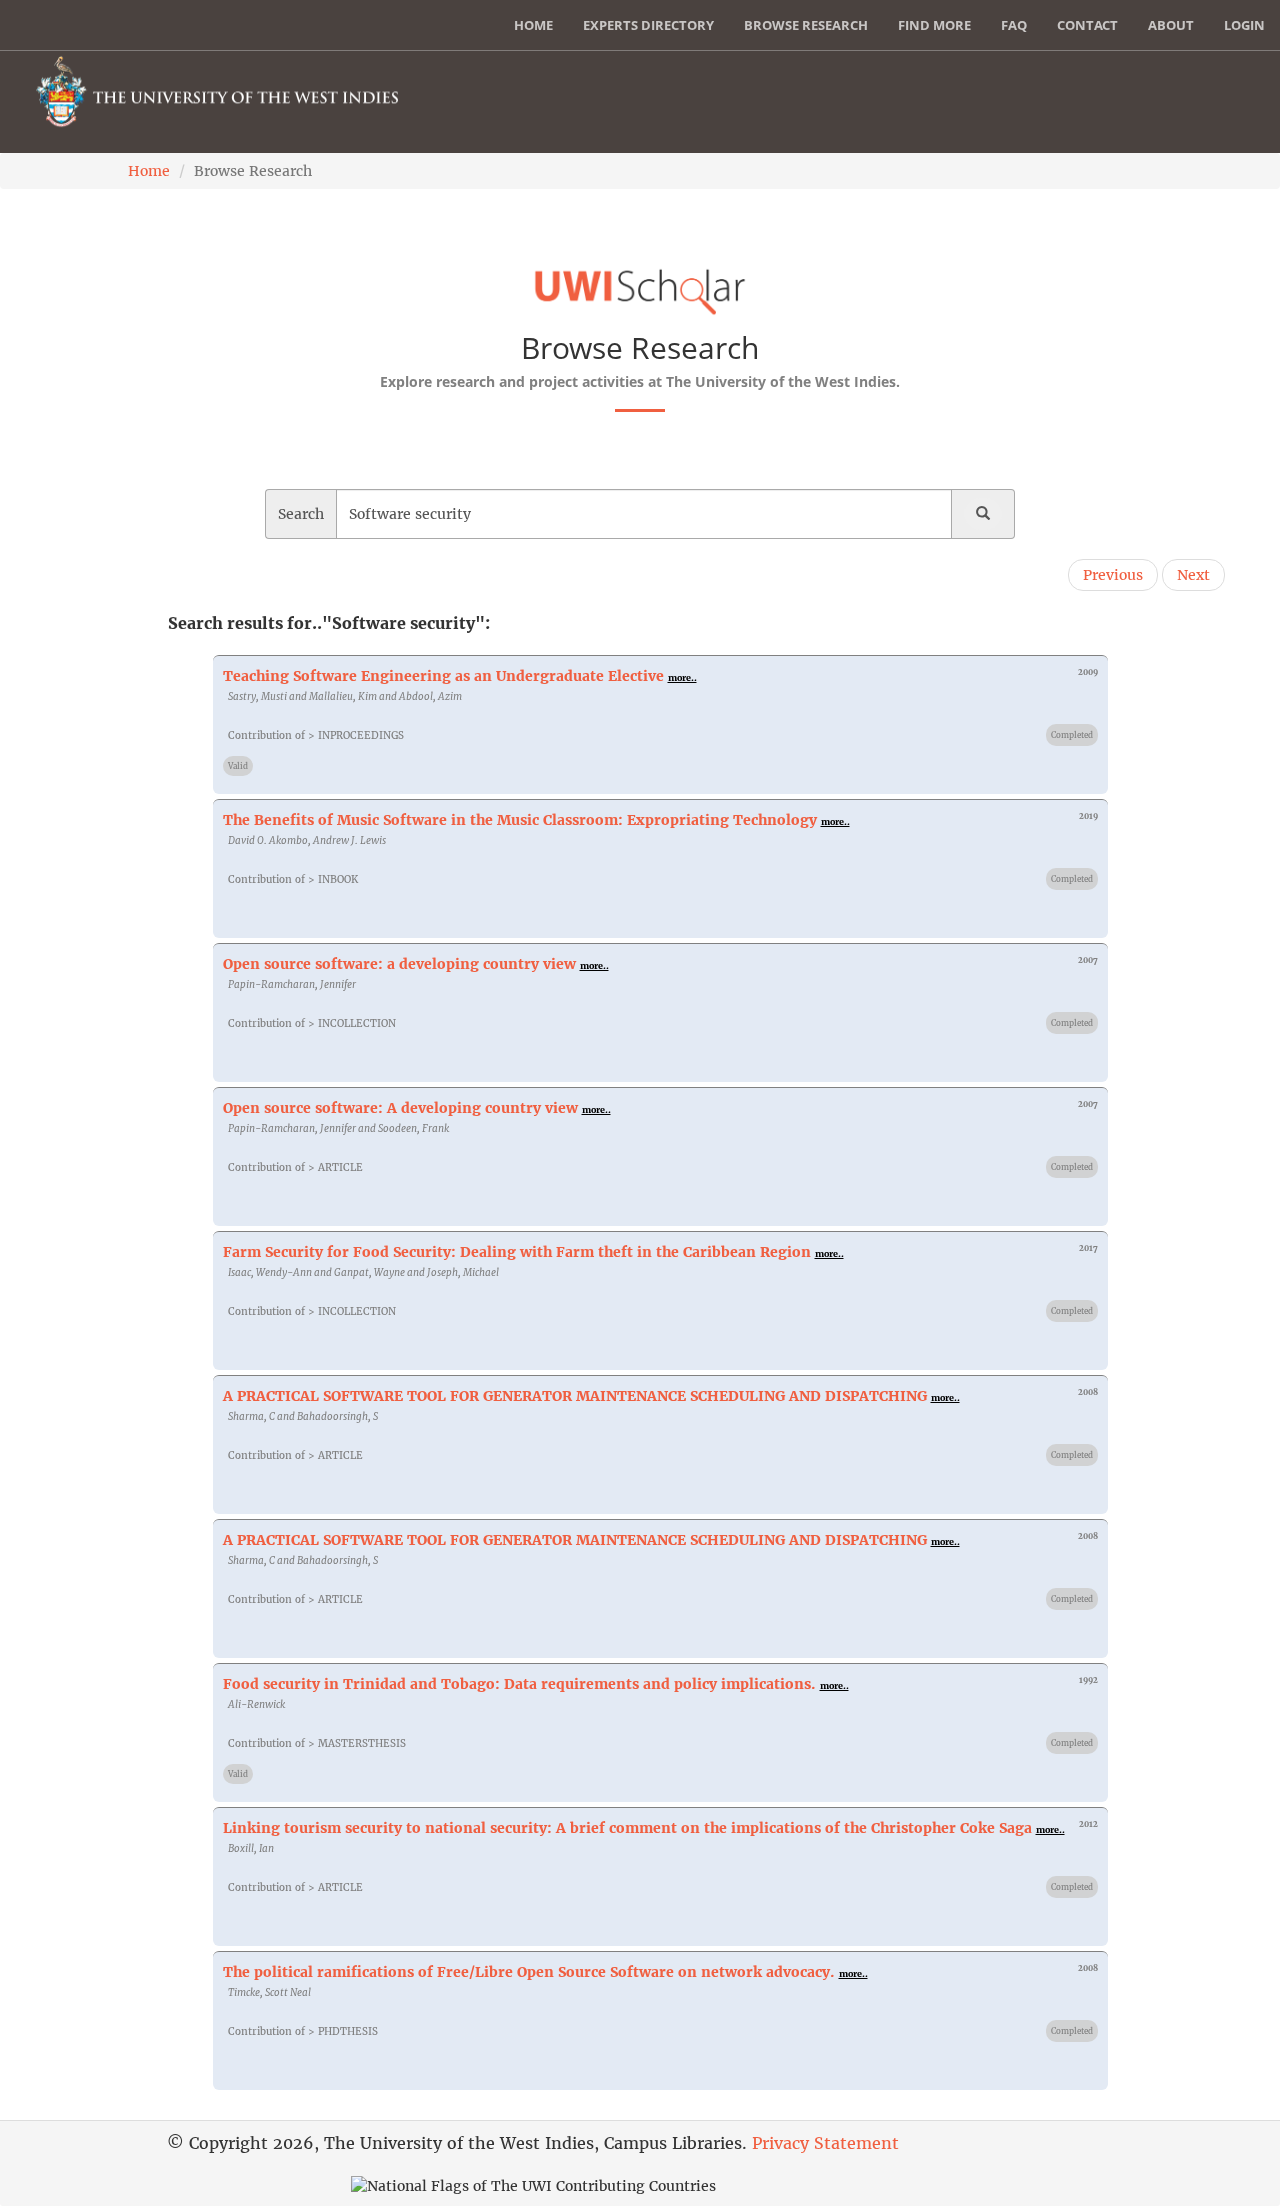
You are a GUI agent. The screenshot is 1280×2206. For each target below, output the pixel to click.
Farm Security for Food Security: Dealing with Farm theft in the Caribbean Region (517, 1252)
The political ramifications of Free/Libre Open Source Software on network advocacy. (529, 1972)
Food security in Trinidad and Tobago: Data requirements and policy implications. (519, 1684)
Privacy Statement (825, 2143)
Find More (934, 25)
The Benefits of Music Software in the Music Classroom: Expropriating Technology (520, 820)
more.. (682, 677)
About (1171, 25)
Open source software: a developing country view (399, 964)
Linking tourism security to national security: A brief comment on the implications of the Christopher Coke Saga (627, 1828)
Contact (1087, 25)
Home (533, 25)
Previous (1113, 575)
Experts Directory (648, 25)
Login (1244, 25)
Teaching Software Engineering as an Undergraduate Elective (443, 676)
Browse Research (806, 25)
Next (1193, 575)
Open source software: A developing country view (400, 1108)
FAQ (1014, 25)
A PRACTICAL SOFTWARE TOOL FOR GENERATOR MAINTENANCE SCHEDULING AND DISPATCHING (575, 1396)
